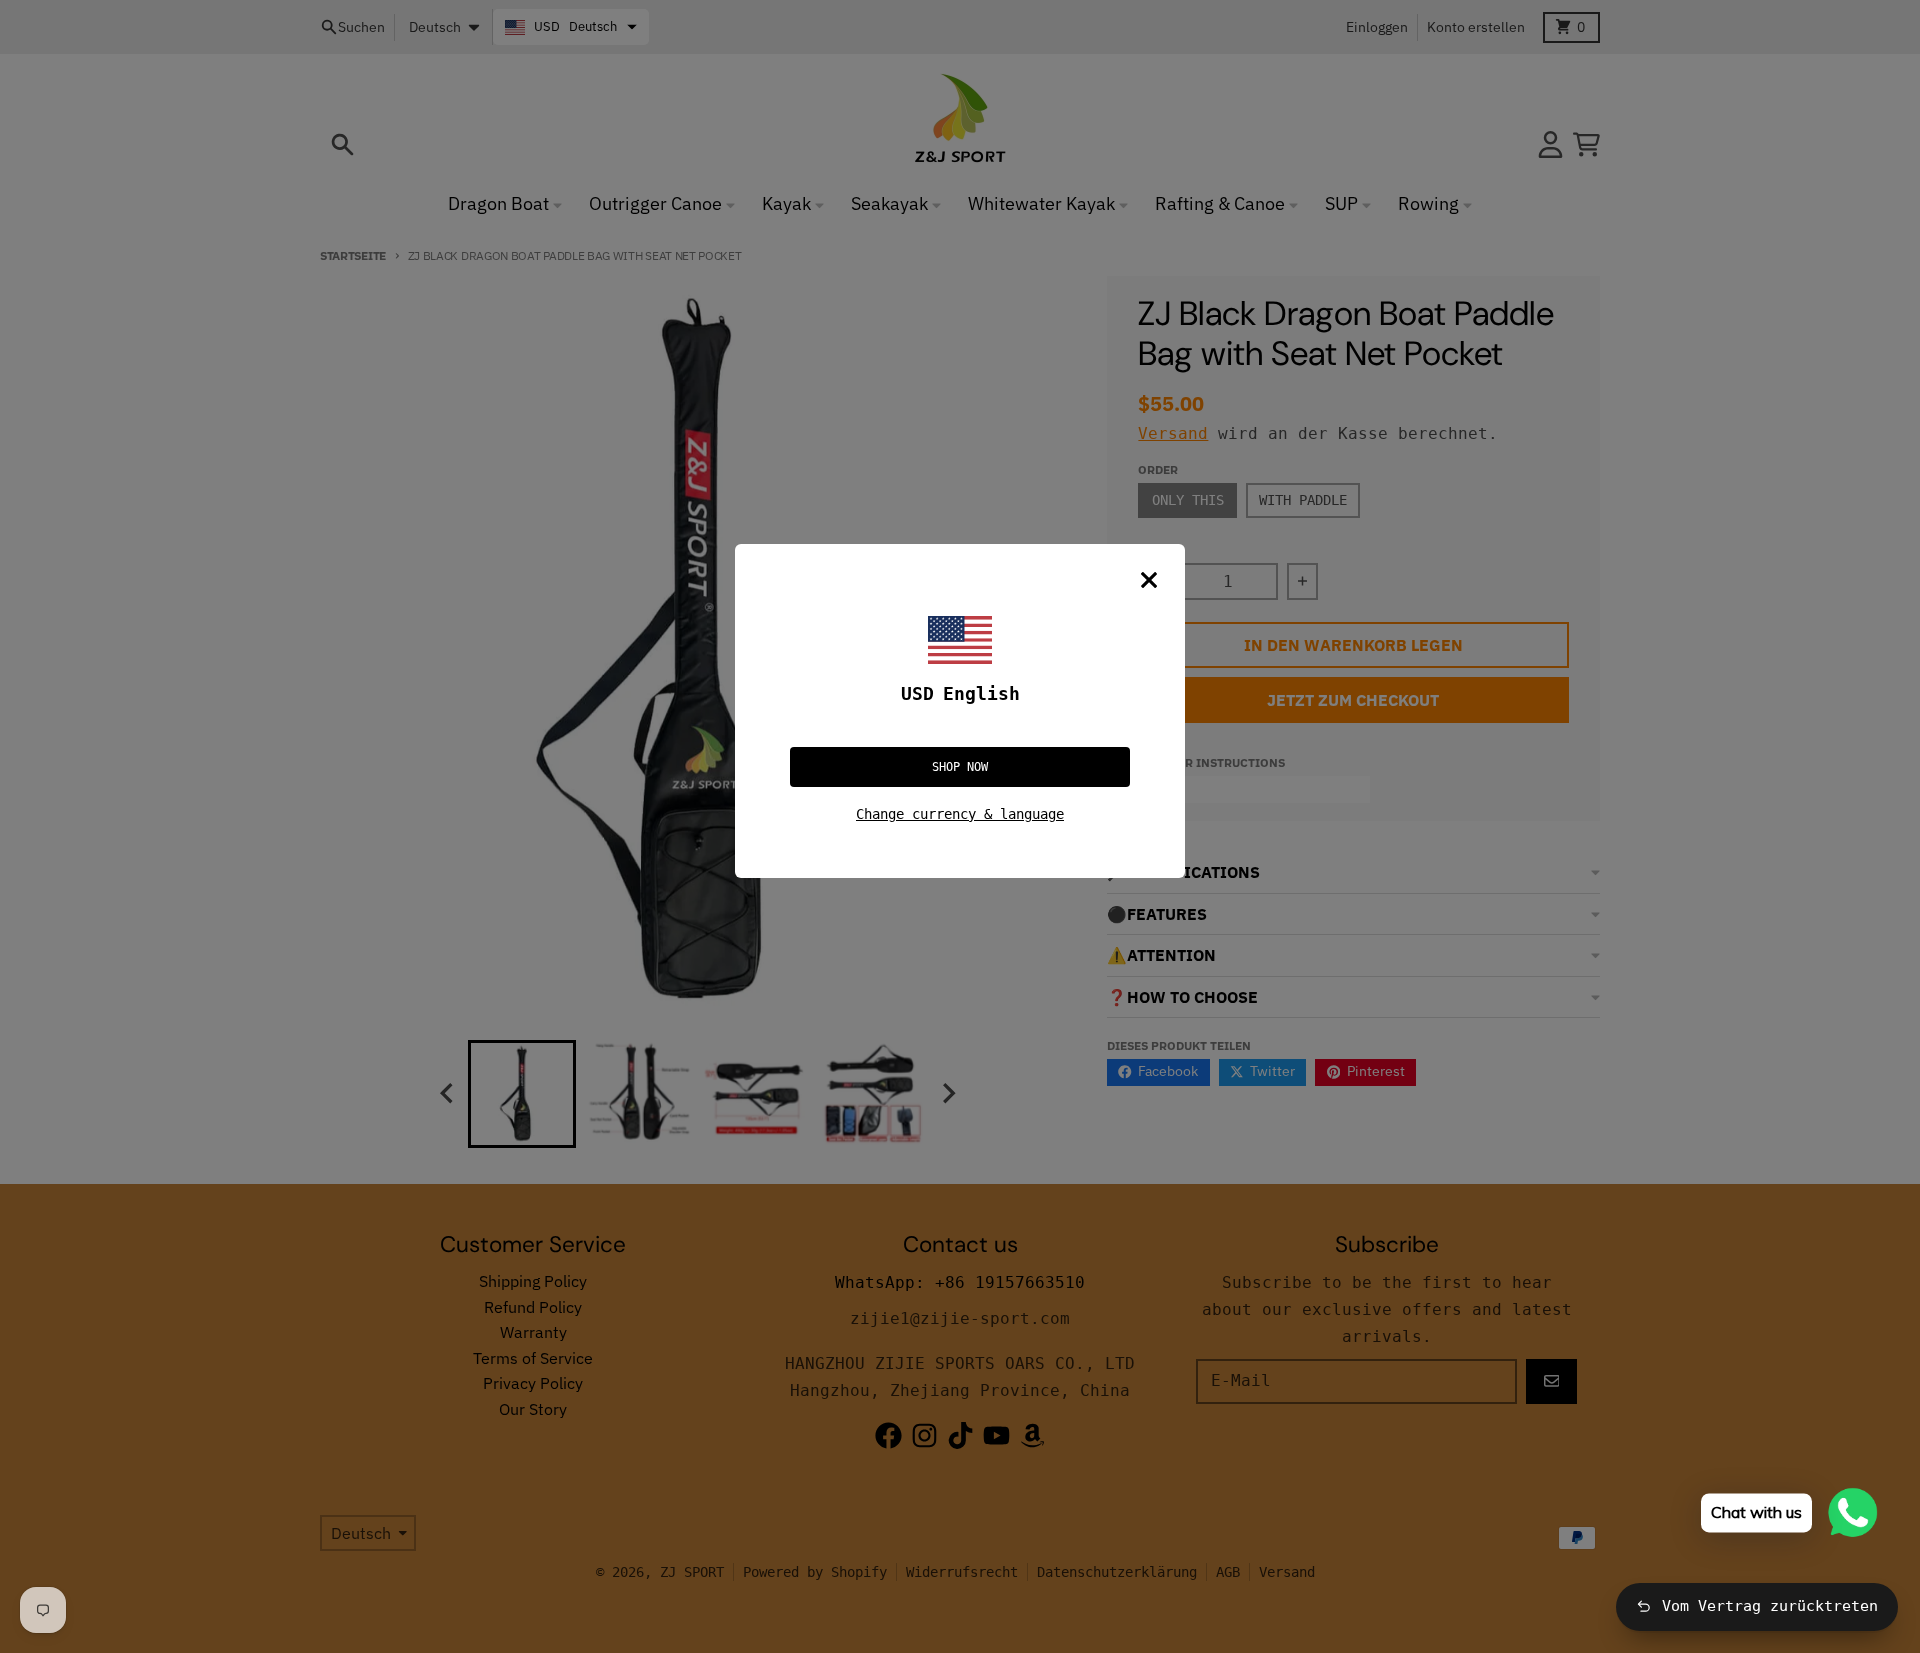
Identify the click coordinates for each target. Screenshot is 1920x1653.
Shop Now (960, 767)
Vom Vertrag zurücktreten (1770, 1606)
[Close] (1149, 580)
